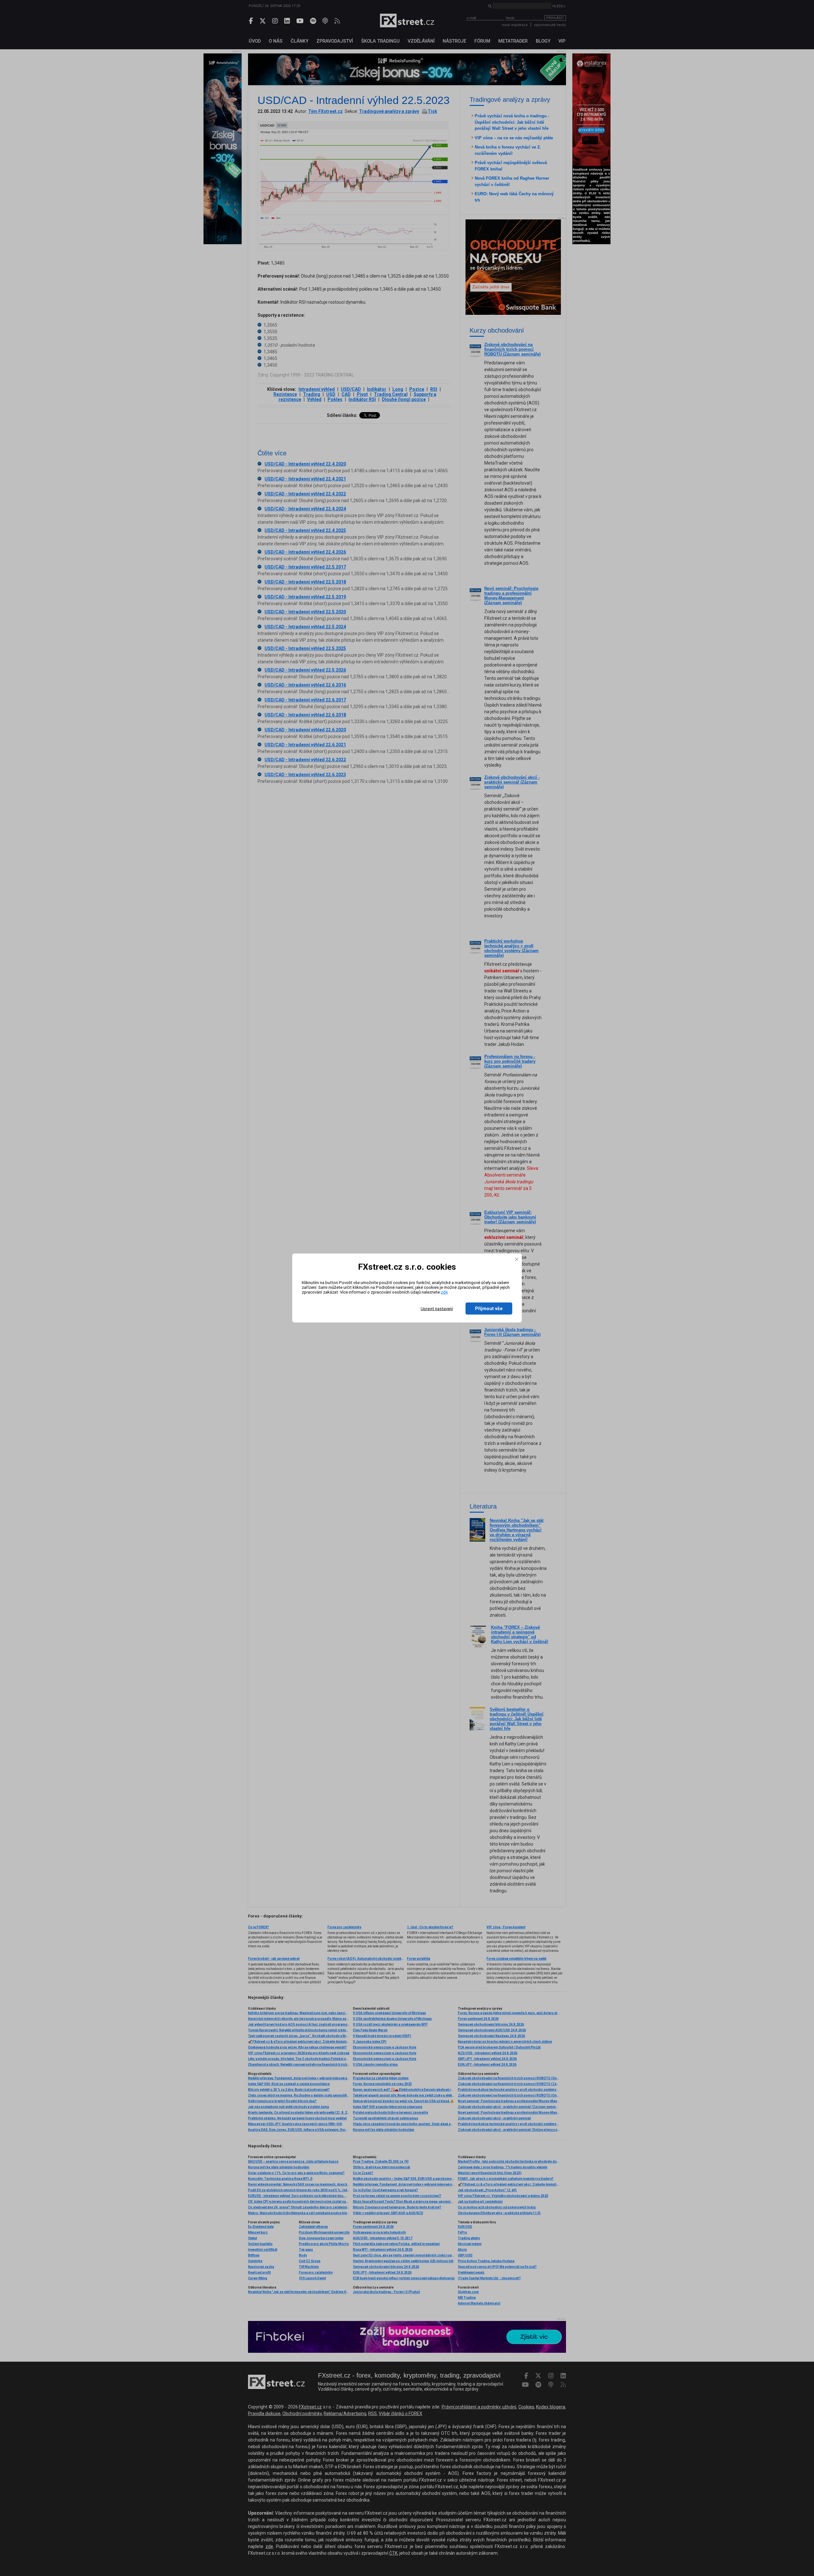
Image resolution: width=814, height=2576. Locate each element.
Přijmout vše (489, 1309)
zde (444, 1292)
